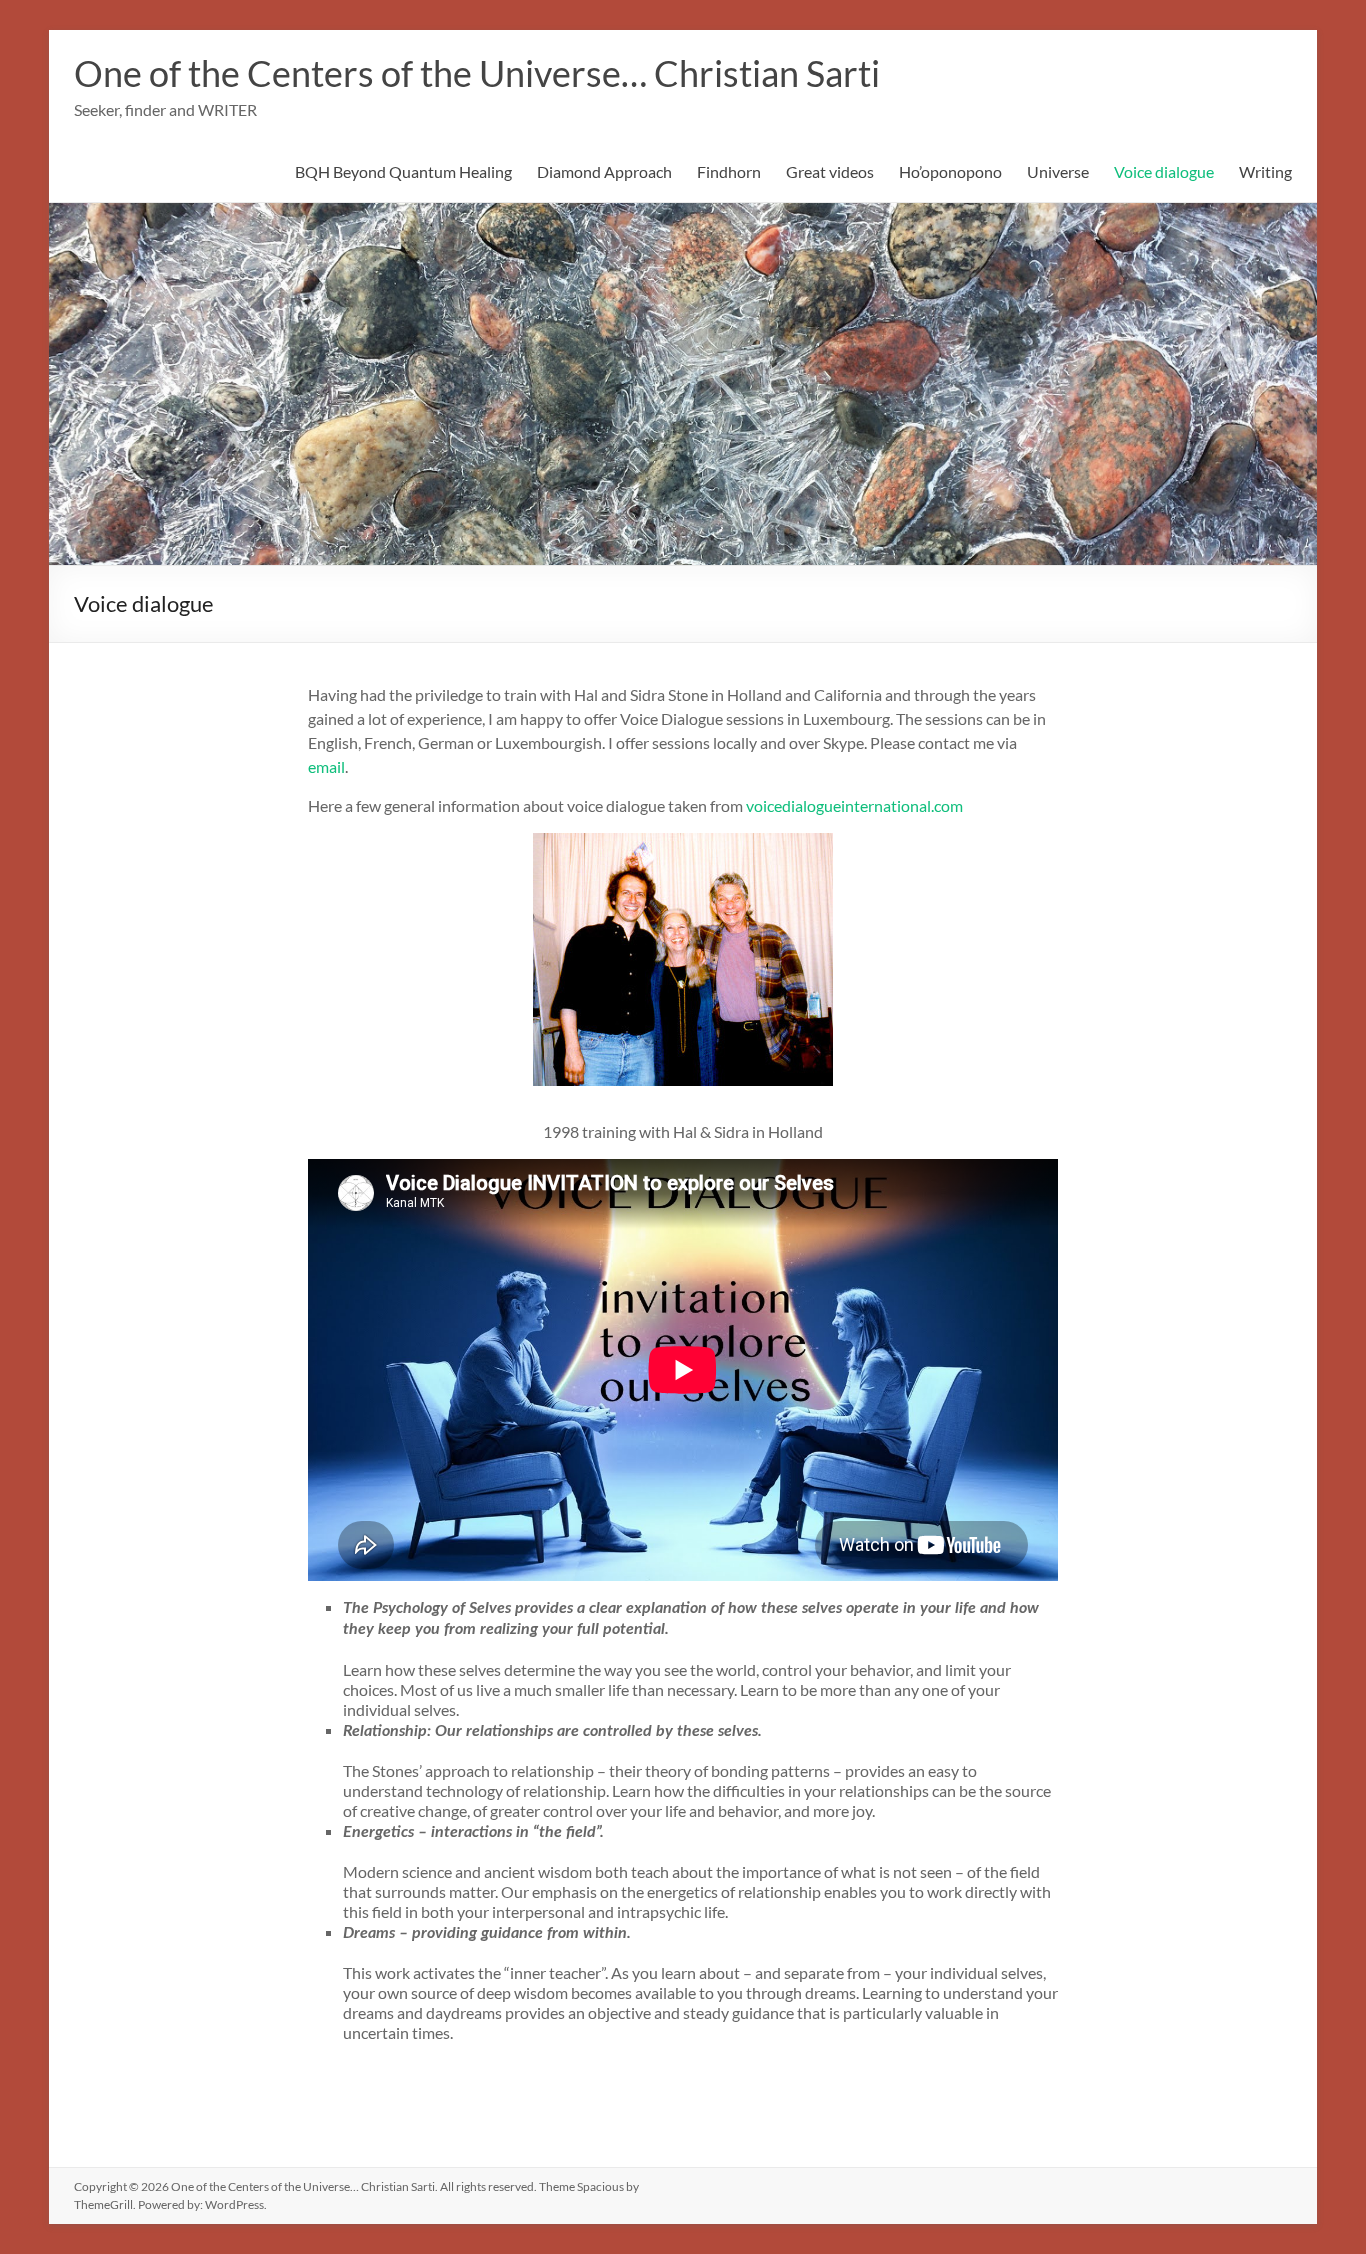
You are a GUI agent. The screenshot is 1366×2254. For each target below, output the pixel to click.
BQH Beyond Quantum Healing (403, 171)
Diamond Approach (604, 171)
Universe (1058, 171)
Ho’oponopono (950, 171)
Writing (1265, 171)
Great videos (830, 171)
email (326, 766)
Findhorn (729, 171)
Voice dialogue (1164, 171)
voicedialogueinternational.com (854, 805)
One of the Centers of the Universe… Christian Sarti (477, 73)
